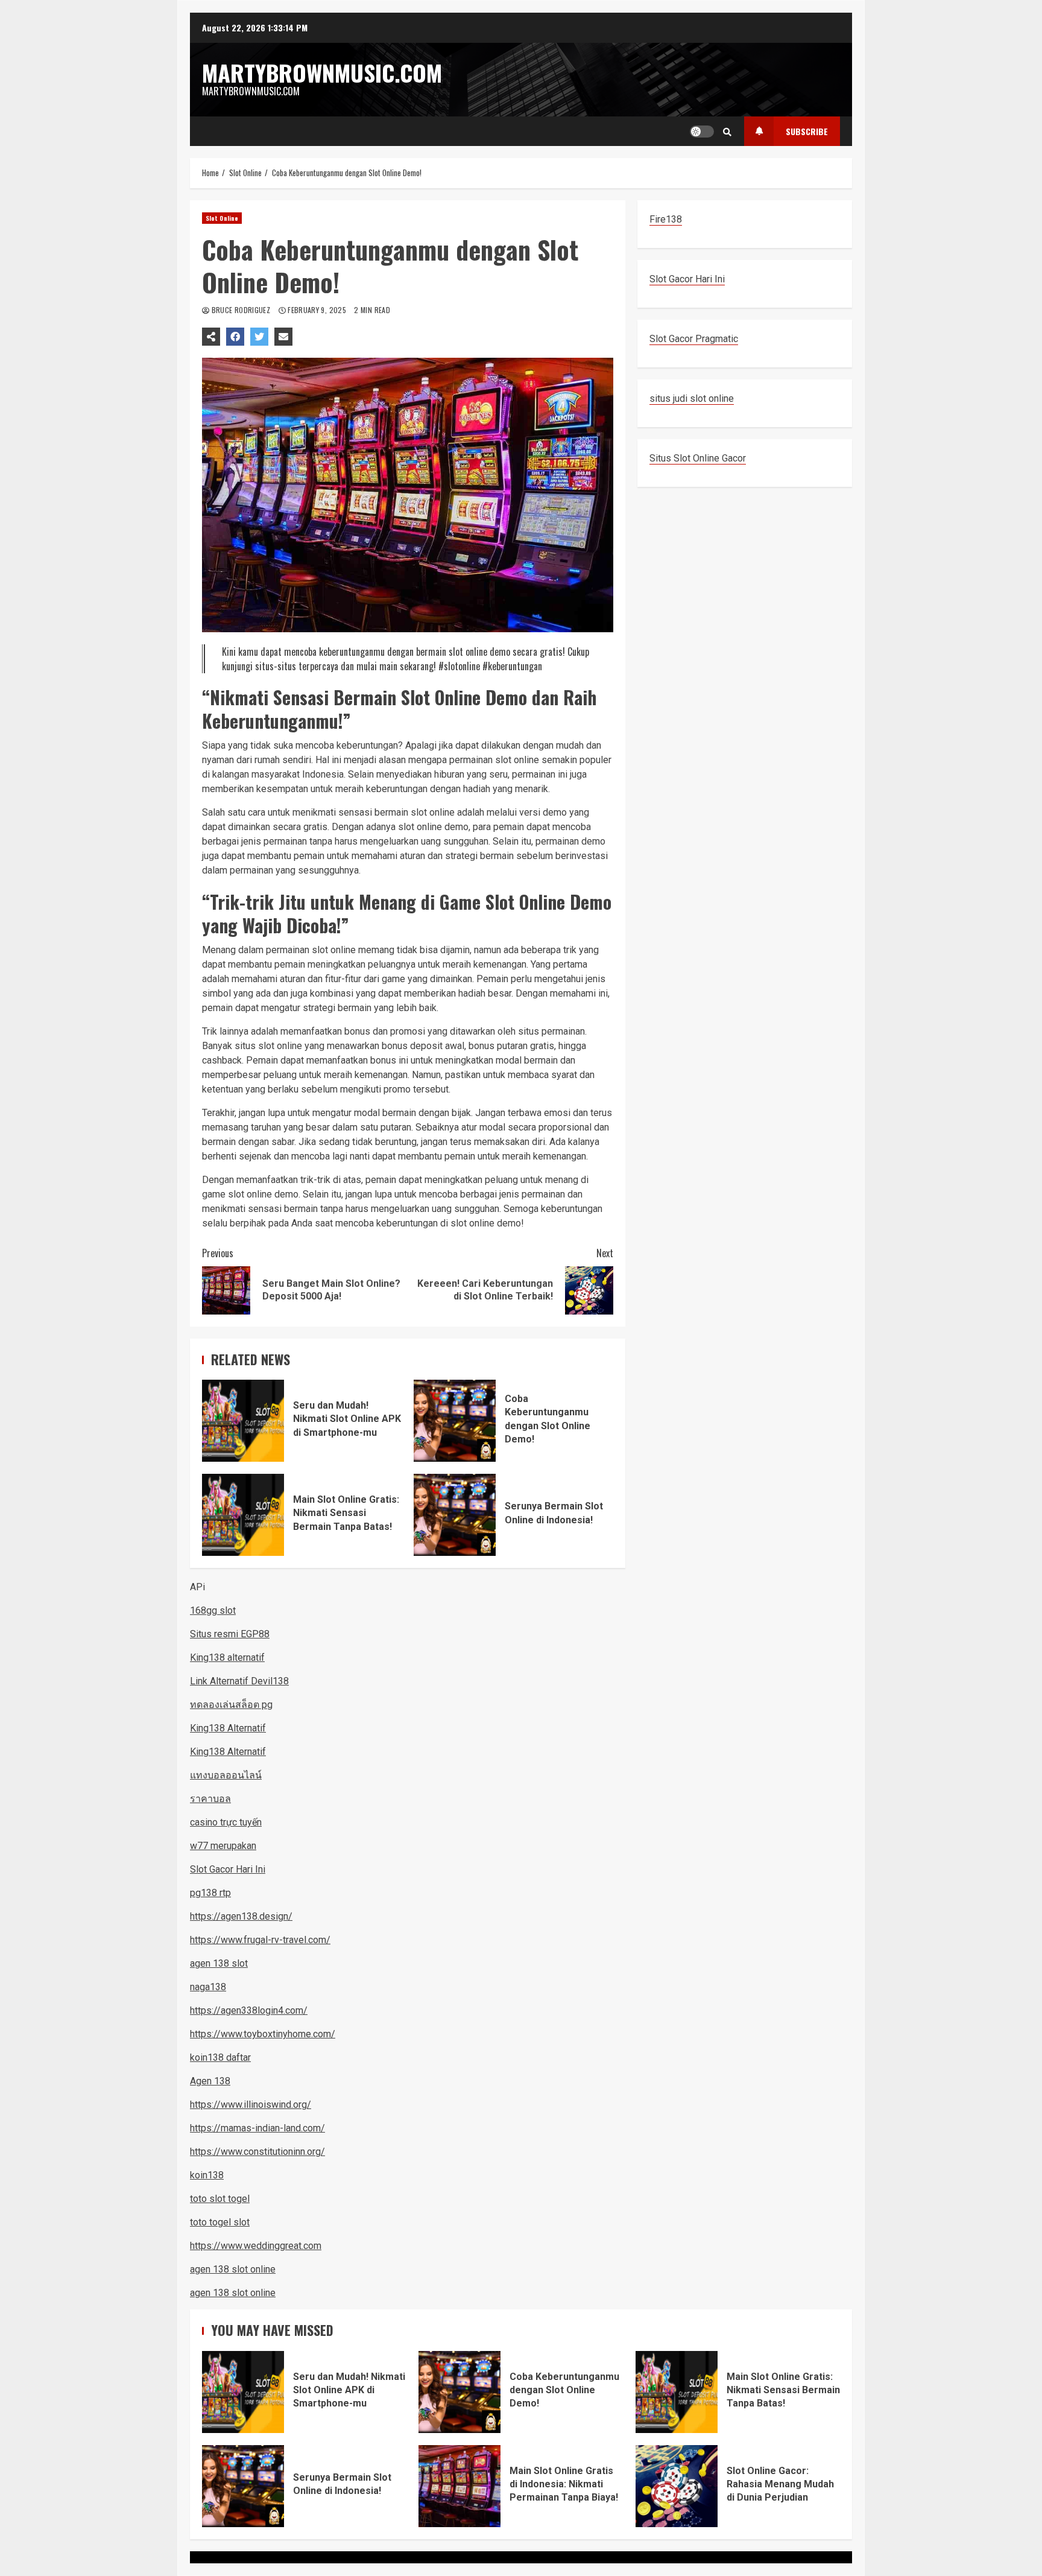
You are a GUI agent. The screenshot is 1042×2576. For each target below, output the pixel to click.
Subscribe (807, 131)
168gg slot (213, 1610)
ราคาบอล (210, 1799)
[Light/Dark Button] (702, 132)
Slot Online (222, 218)
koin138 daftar (220, 2057)
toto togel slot (220, 2222)
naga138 (208, 1987)
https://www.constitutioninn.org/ (257, 2152)
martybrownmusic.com (322, 72)
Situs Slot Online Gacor (698, 458)
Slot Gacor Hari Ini (687, 279)
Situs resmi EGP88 (230, 1634)
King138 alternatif (227, 1658)
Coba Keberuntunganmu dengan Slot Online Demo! (455, 1421)
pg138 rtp (210, 1893)
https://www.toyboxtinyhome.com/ (263, 2034)
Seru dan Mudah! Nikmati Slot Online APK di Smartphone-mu (243, 1421)
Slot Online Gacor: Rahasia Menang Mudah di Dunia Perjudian (677, 2486)
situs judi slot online (692, 398)
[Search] (727, 132)
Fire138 (666, 219)
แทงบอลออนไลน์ (226, 1775)
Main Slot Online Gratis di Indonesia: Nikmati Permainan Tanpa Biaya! (459, 2486)
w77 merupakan (223, 1846)
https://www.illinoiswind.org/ (251, 2105)
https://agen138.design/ (241, 1916)
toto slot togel (220, 2199)
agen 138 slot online (233, 2269)
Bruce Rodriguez (241, 310)
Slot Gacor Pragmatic (694, 339)
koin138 (207, 2175)
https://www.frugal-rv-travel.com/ (260, 1940)
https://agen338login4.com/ (249, 2010)
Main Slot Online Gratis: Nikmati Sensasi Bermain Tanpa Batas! (243, 1515)
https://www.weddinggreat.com (256, 2246)
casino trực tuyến (226, 1822)
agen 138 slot (219, 1963)
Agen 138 (210, 2081)
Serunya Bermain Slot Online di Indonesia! (455, 1515)
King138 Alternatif (228, 1728)
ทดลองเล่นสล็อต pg (231, 1705)
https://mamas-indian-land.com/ (257, 2128)
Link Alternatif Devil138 (239, 1681)
